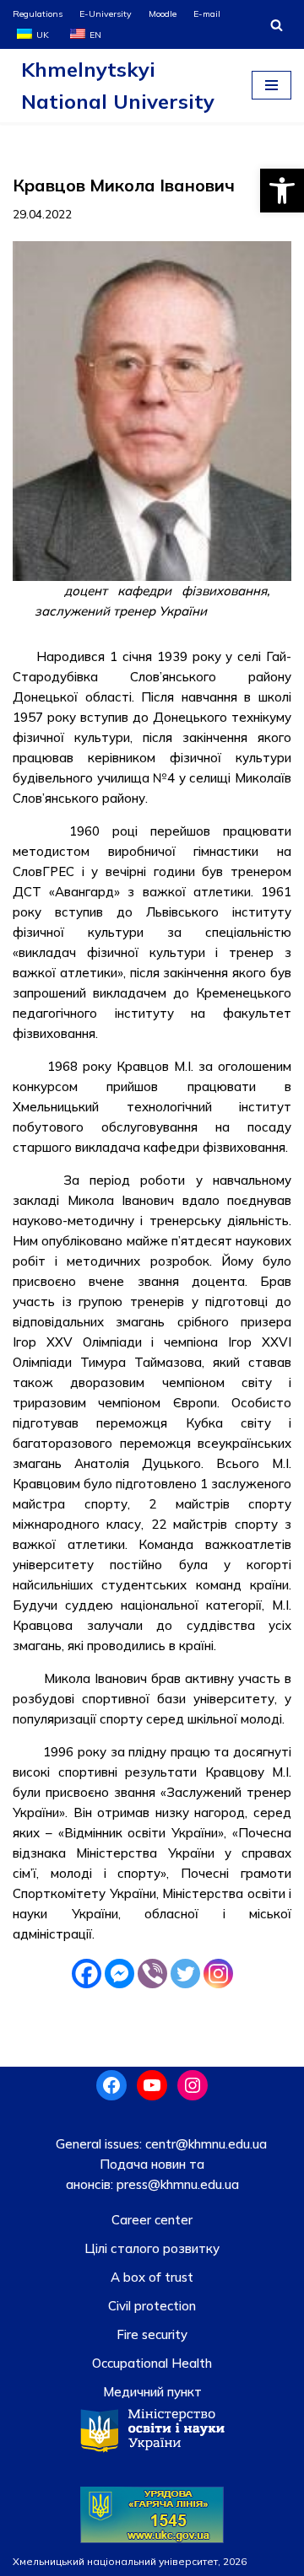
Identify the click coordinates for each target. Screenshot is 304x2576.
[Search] (277, 25)
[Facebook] (87, 1974)
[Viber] (152, 1974)
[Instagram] (218, 1974)
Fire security (152, 2334)
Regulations (38, 13)
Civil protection (152, 2306)
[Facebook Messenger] (119, 1974)
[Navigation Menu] (271, 85)
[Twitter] (185, 1974)
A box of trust (152, 2277)
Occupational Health (152, 2363)
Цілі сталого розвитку (152, 2248)
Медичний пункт (152, 2392)
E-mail (207, 13)
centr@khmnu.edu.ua (204, 2144)
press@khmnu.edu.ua (176, 2184)
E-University (106, 13)
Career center (152, 2220)
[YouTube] (152, 2085)
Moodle (163, 13)
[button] (282, 191)
